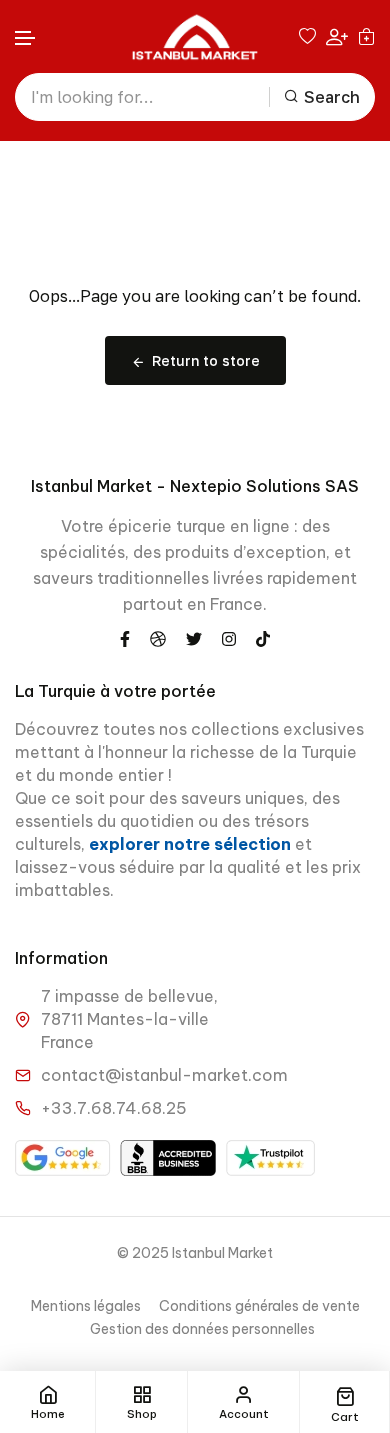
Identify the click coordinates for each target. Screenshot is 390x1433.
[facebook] (125, 638)
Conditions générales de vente (259, 1306)
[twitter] (194, 638)
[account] (337, 36)
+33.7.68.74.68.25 (114, 1108)
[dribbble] (158, 638)
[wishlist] (307, 36)
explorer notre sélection (192, 844)
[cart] (366, 36)
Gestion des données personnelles (202, 1329)
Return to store (206, 360)
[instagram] (229, 638)
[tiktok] (263, 638)
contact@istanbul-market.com (164, 1075)
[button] (26, 38)
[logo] (195, 36)
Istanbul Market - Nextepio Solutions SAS (195, 486)
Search (332, 97)
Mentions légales (86, 1306)
